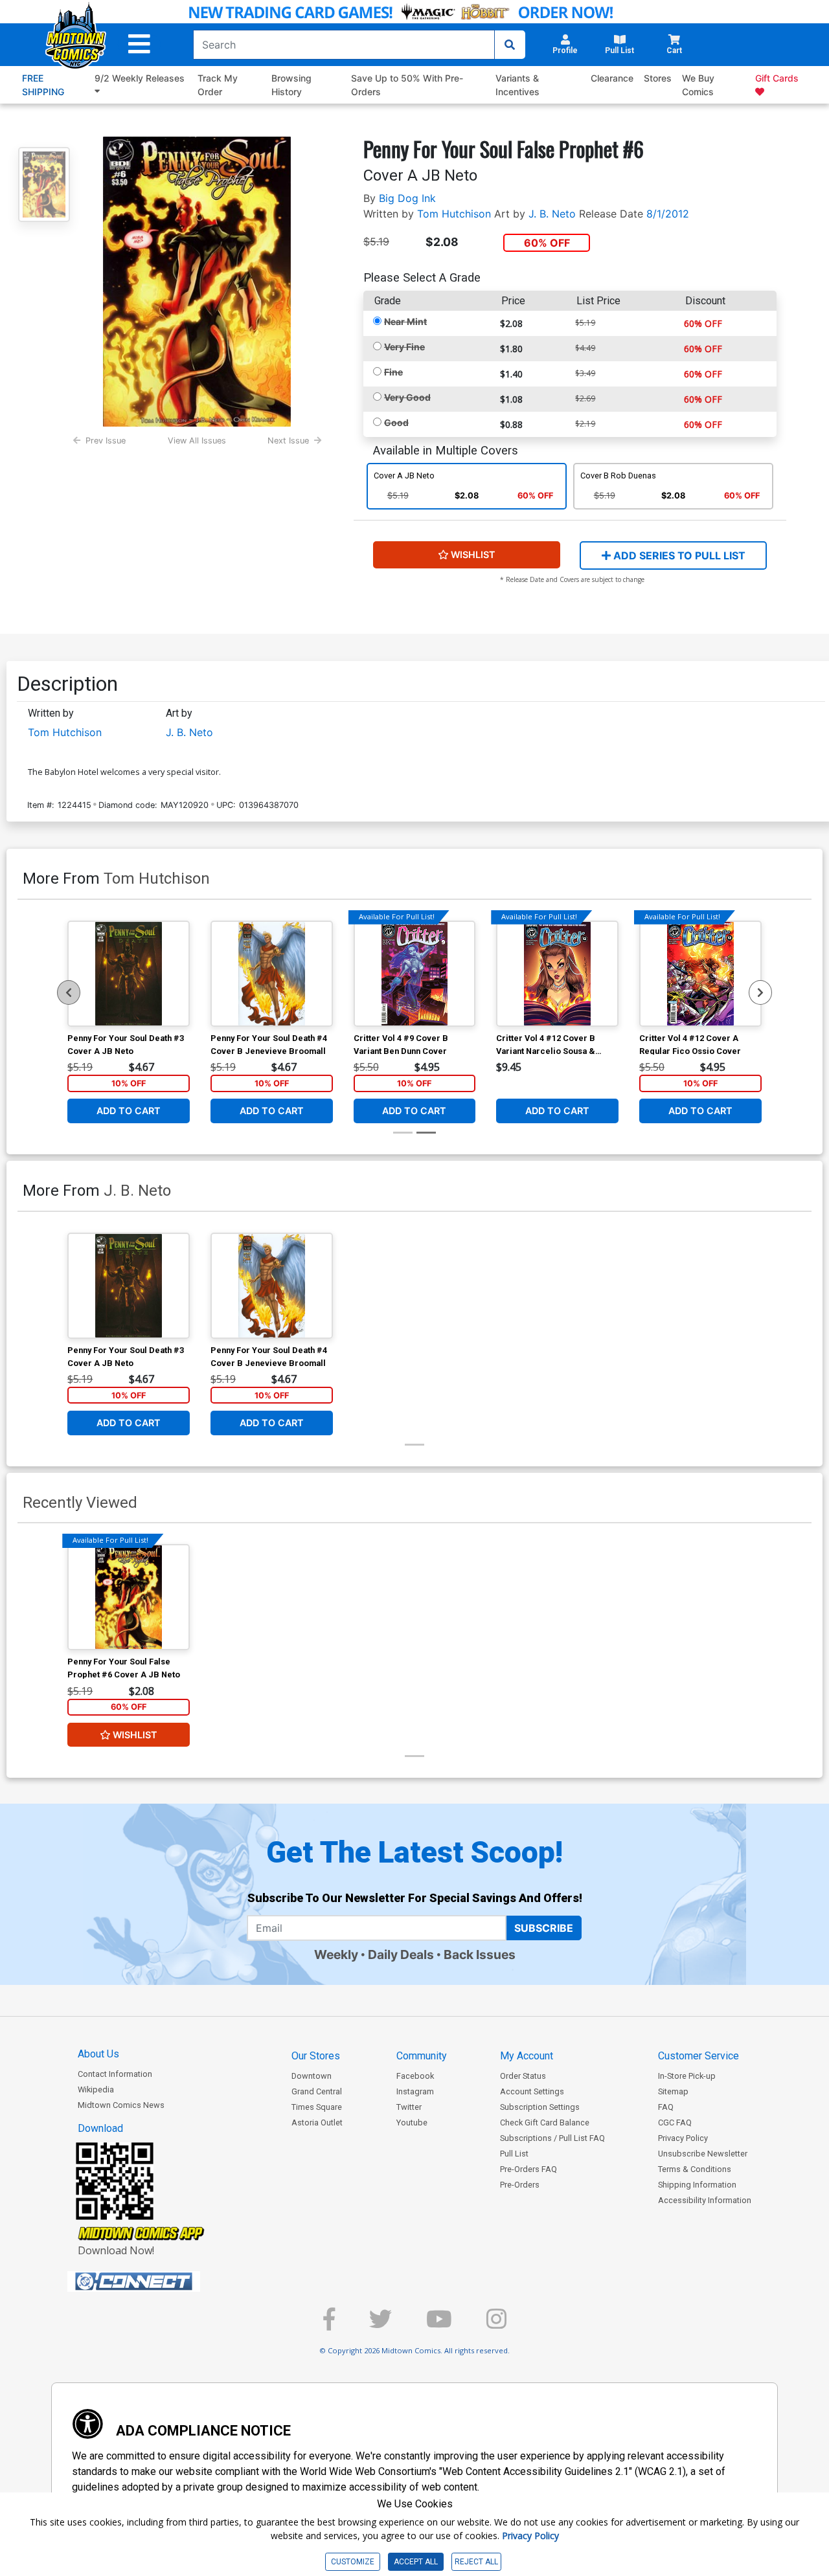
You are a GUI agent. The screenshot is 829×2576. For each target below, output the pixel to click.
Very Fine (404, 347)
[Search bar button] (510, 45)
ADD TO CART (129, 1111)
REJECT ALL (476, 2562)
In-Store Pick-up (687, 2076)
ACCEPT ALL (416, 2562)
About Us (98, 2054)
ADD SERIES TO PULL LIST (678, 555)
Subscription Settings (540, 2107)
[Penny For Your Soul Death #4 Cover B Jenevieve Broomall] (272, 974)
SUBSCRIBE (544, 1928)
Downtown (312, 2076)
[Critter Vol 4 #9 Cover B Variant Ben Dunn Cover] (415, 974)
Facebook (415, 2076)
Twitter (409, 2107)
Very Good (407, 397)
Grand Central (317, 2091)
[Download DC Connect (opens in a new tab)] (158, 2281)
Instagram (415, 2091)
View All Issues (197, 441)
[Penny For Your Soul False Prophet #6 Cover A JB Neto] (129, 1597)
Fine (393, 372)
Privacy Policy (683, 2138)
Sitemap (673, 2091)
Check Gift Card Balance (545, 2122)
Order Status (523, 2076)
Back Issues (480, 1954)
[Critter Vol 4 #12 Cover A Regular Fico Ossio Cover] (700, 974)
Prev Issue (106, 441)
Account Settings (532, 2091)
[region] (69, 992)
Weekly (336, 1954)
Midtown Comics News (121, 2105)
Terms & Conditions (695, 2169)
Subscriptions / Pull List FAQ (552, 2138)
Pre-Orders (520, 2185)
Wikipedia (96, 2089)
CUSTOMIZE (353, 2562)
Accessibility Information (705, 2200)
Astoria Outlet (317, 2122)
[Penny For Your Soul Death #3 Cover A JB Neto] (129, 974)
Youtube (412, 2122)
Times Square (317, 2107)
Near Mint (405, 321)
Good (396, 422)
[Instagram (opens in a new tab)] (496, 2324)
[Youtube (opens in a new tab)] (439, 2324)
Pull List (514, 2154)
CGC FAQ (675, 2122)
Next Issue (288, 441)
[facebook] (329, 2324)
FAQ (666, 2107)
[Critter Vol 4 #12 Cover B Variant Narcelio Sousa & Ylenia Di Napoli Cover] (557, 974)
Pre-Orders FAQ (528, 2169)
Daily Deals (401, 1954)
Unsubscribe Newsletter (703, 2154)
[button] (139, 44)
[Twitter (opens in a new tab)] (380, 2324)
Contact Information (115, 2074)
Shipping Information (697, 2185)
